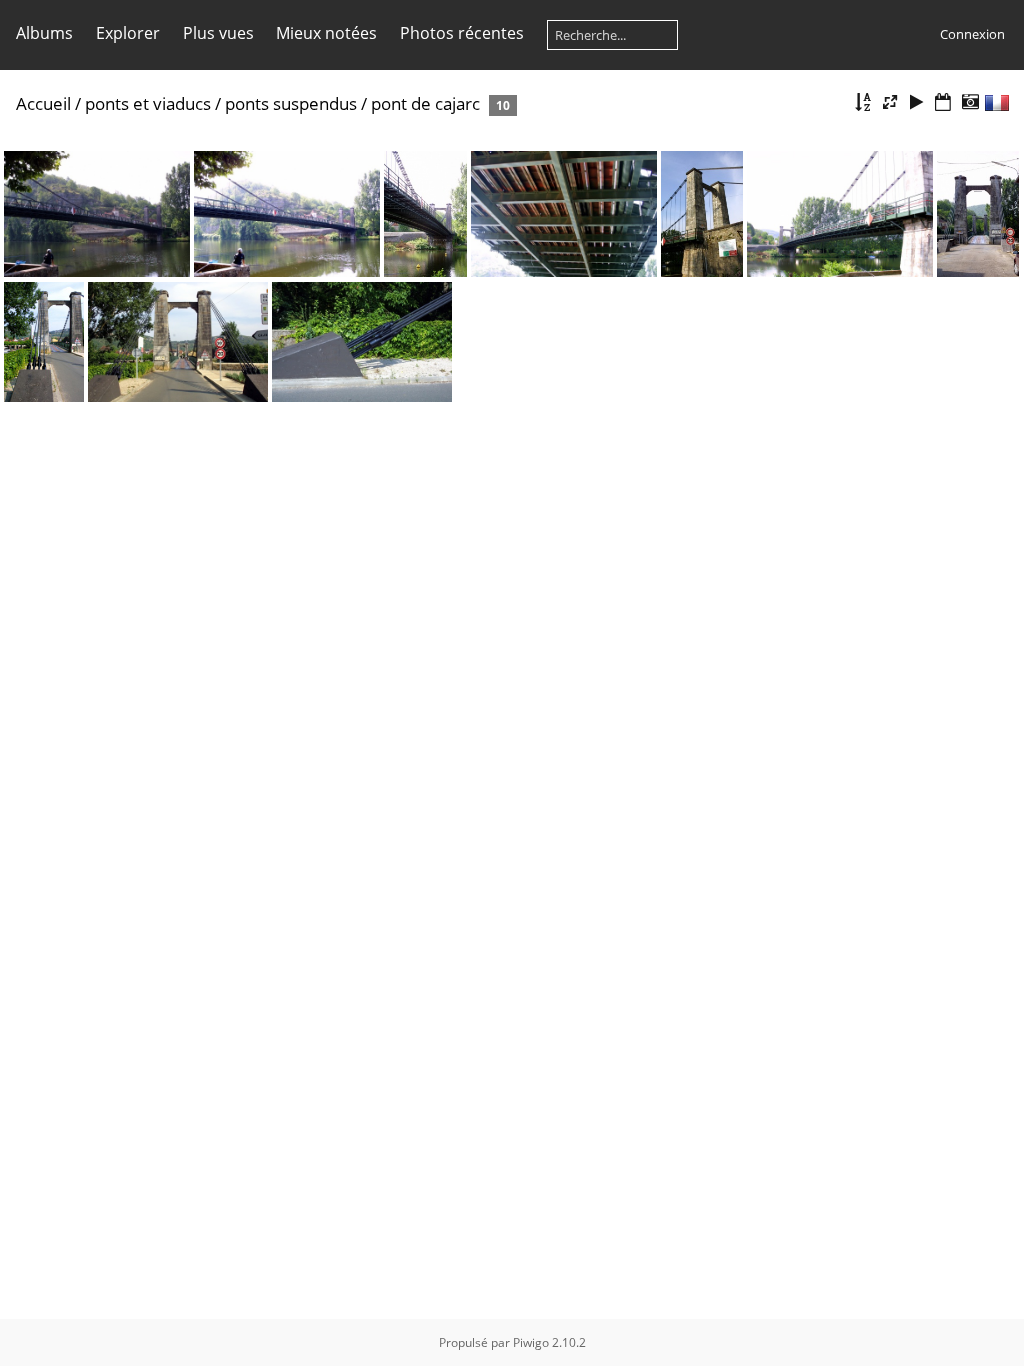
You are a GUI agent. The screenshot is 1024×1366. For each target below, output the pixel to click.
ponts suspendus (291, 103)
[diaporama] (917, 102)
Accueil (43, 103)
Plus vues (218, 33)
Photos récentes (462, 33)
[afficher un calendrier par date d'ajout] (943, 102)
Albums (44, 33)
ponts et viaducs (148, 103)
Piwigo (531, 1342)
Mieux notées (326, 33)
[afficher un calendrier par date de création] (970, 102)
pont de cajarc (425, 103)
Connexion (972, 34)
